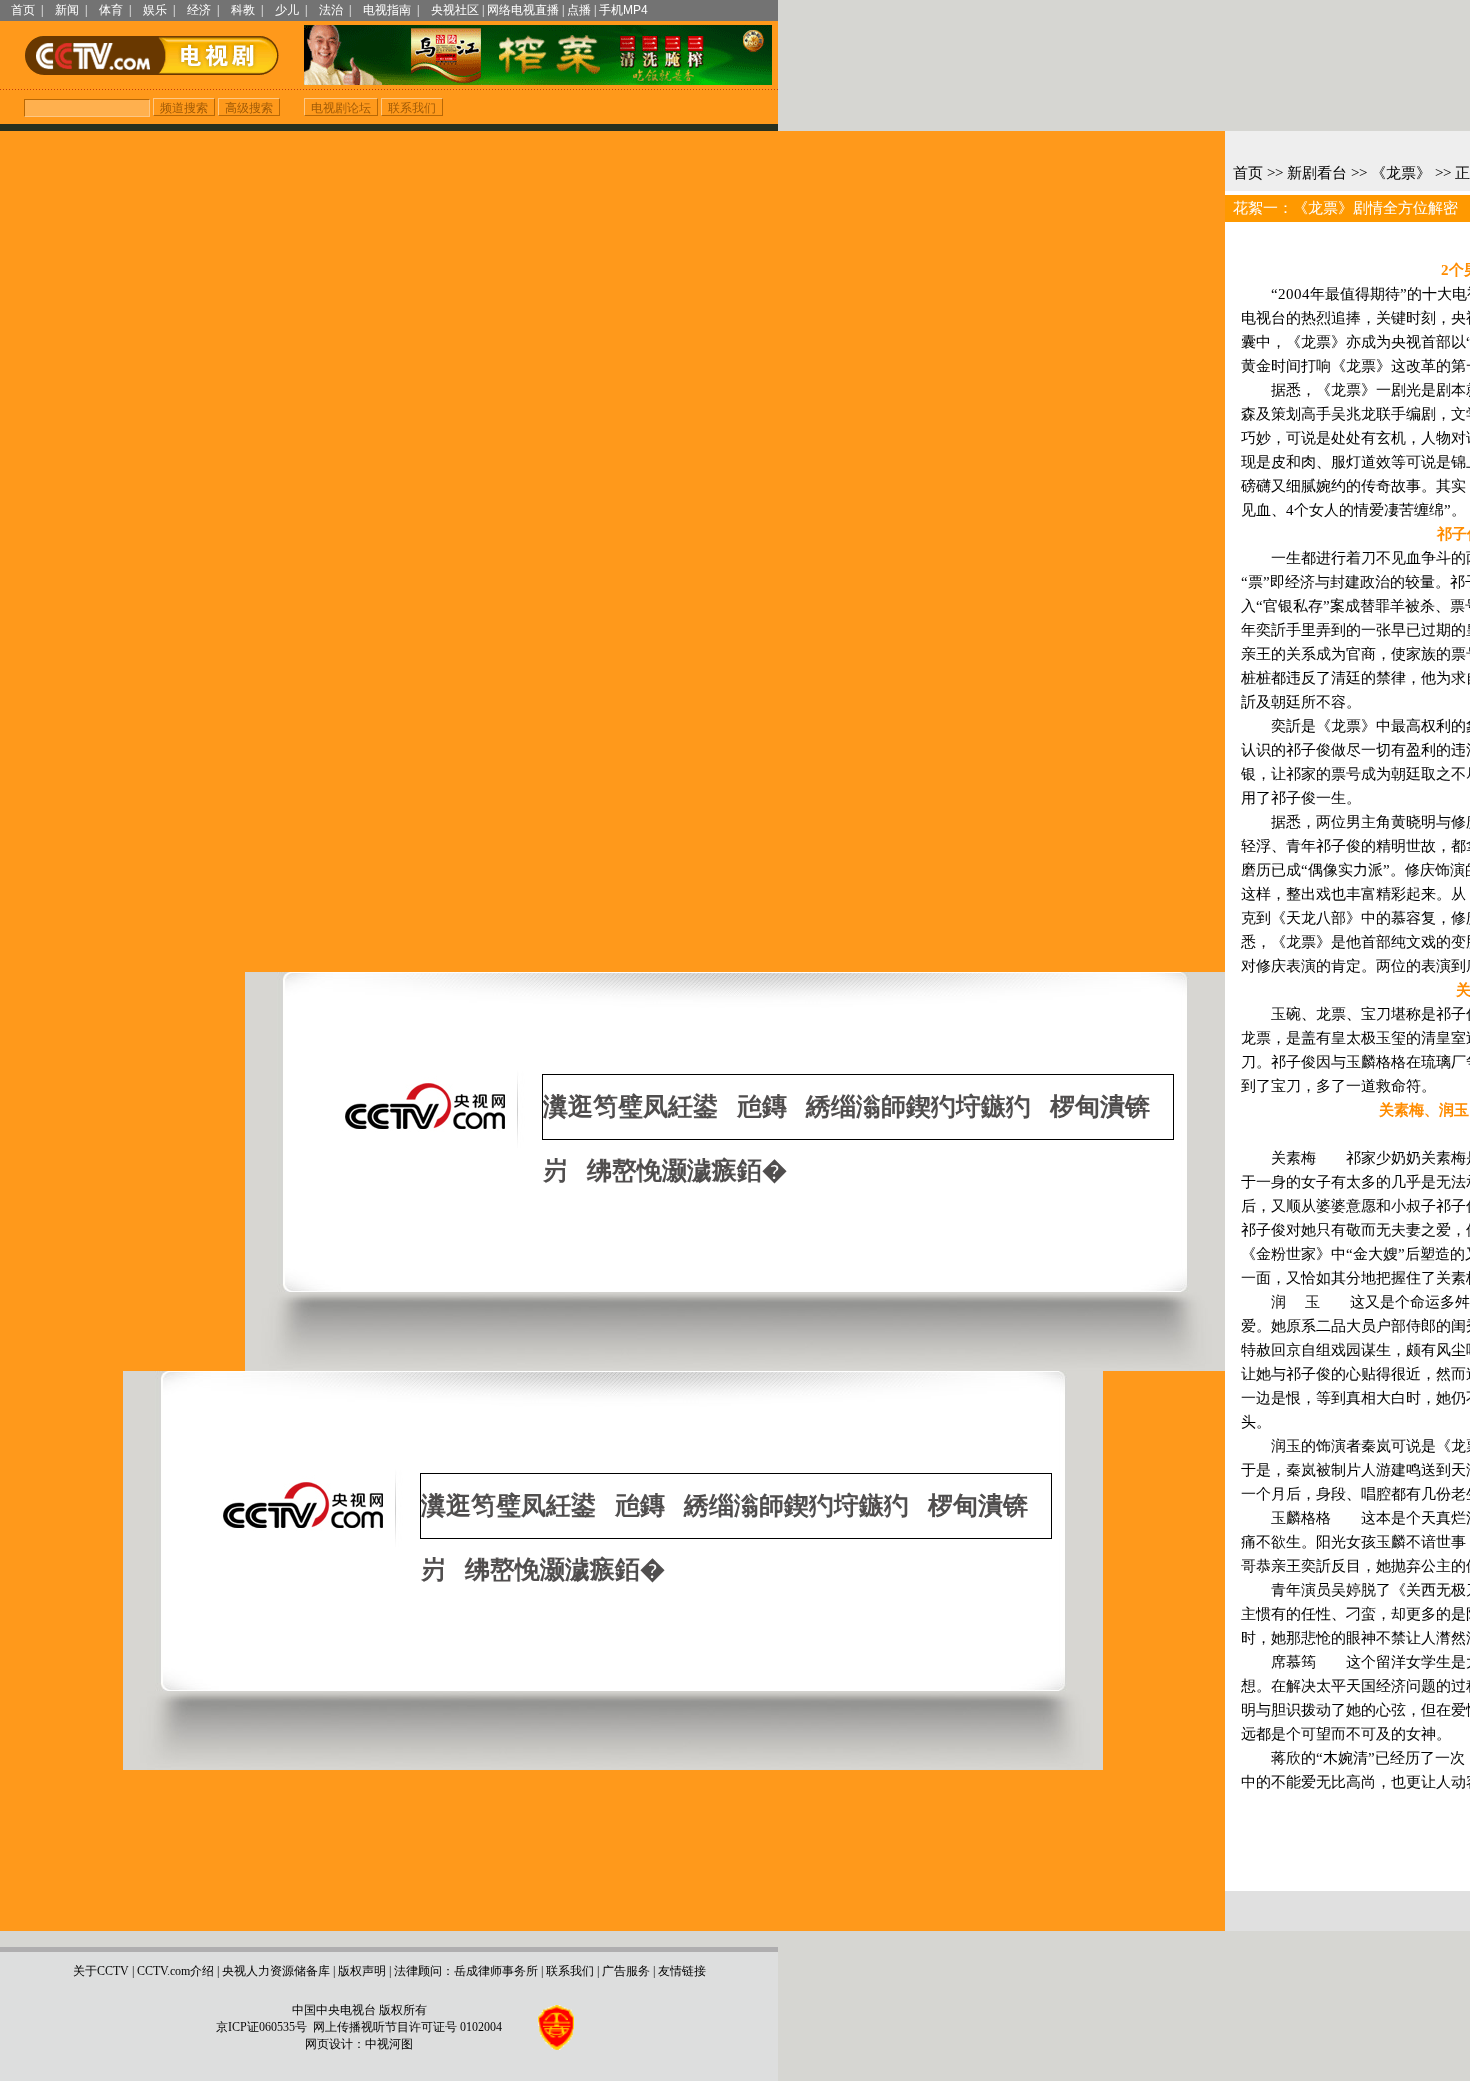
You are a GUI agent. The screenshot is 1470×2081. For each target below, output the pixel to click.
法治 (331, 10)
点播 (579, 10)
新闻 (67, 10)
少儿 (287, 10)
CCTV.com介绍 (175, 1971)
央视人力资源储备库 (276, 1971)
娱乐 (155, 10)
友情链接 (682, 1971)
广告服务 (626, 1971)
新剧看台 (1317, 173)
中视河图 (389, 2044)
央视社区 (455, 10)
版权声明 (362, 1971)
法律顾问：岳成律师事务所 (466, 1971)
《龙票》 (1401, 173)
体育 (111, 10)
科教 (243, 10)
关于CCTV (101, 1971)
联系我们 (570, 1971)
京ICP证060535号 (261, 2027)
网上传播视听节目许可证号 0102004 (407, 2027)
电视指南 (387, 10)
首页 (23, 10)
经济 (199, 10)
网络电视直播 (523, 10)
